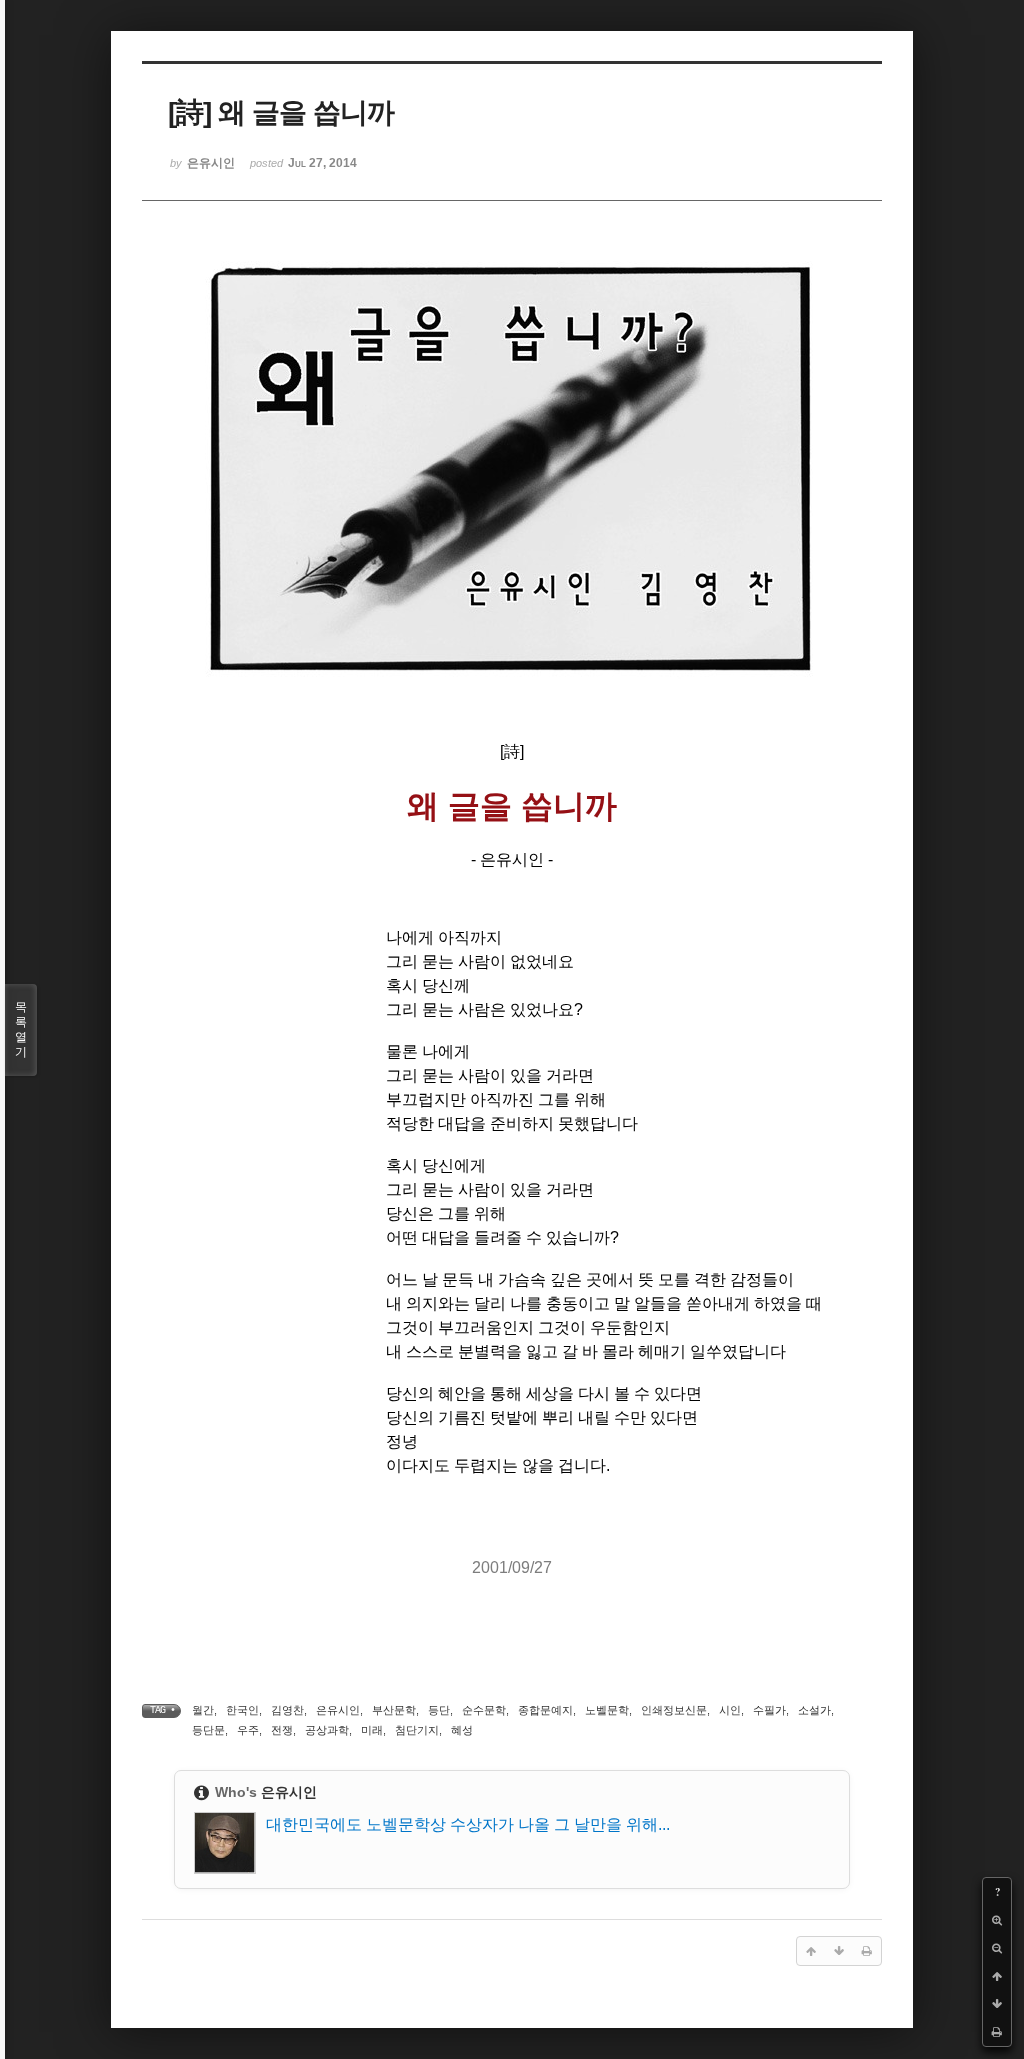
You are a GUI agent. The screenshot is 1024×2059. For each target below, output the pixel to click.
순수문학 (484, 1710)
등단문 (208, 1730)
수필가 (769, 1710)
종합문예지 (545, 1710)
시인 (730, 1710)
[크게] (997, 1920)
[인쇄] (997, 2032)
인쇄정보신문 (674, 1710)
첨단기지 (417, 1730)
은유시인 (338, 1710)
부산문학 (394, 1710)
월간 (203, 1710)
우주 (248, 1730)
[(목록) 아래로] (997, 2004)
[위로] (997, 1976)
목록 (21, 1029)
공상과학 (327, 1730)
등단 (439, 1710)
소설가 (814, 1710)
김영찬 (287, 1710)
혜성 (462, 1730)
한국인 (242, 1710)
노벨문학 (607, 1710)
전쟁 (282, 1730)
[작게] (997, 1948)
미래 (372, 1730)
